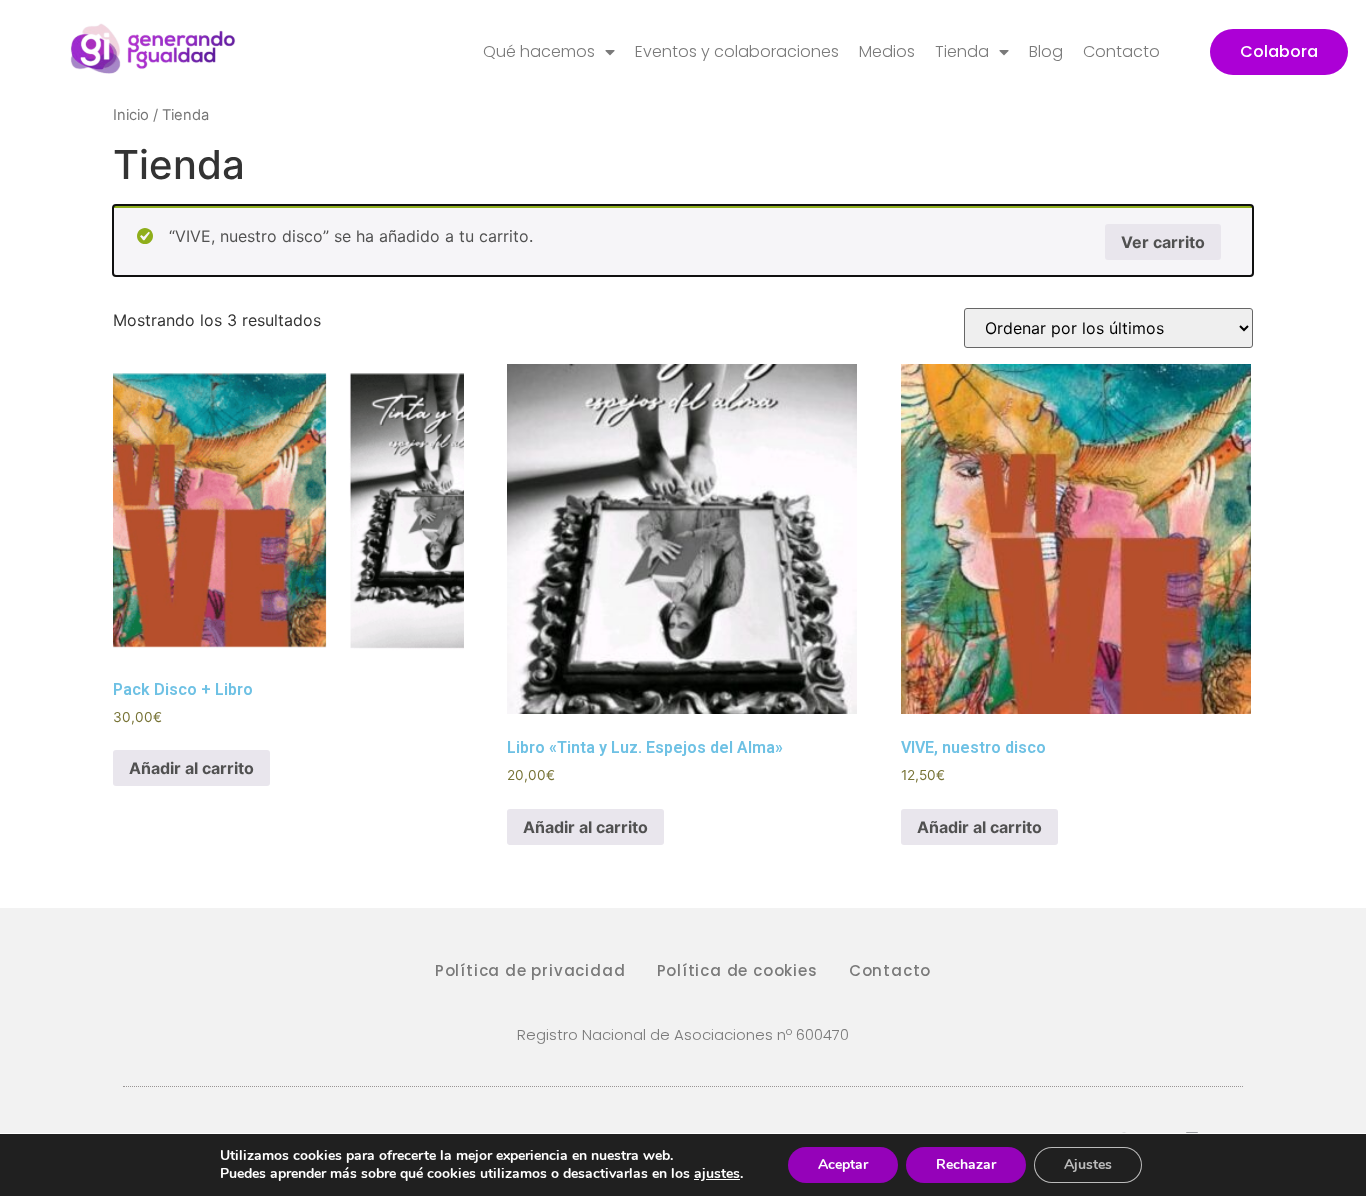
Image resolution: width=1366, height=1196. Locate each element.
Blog (1046, 51)
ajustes (717, 1174)
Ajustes (1088, 1164)
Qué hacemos (539, 51)
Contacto (1121, 51)
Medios (887, 51)
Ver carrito (1163, 242)
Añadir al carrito (191, 768)
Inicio (131, 115)
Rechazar (966, 1164)
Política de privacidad (530, 970)
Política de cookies (737, 970)
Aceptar (843, 1164)
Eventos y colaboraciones (737, 51)
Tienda (962, 51)
